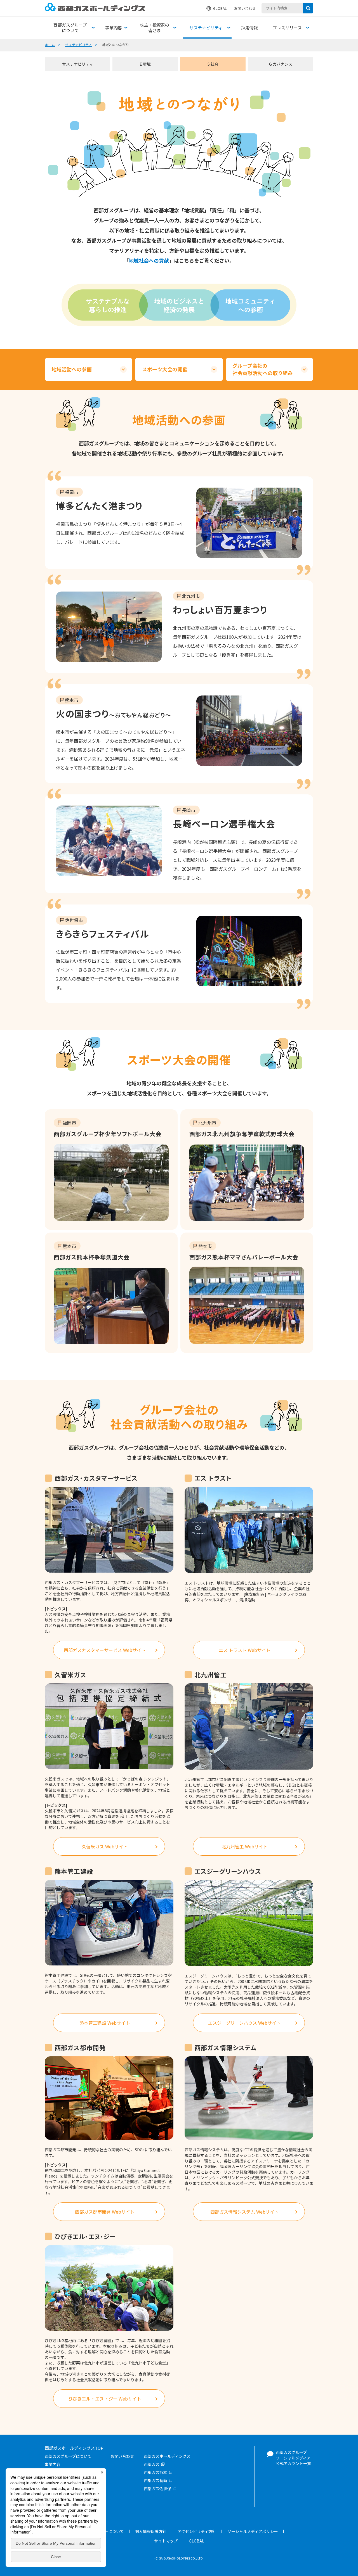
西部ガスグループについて (68, 2456)
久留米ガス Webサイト (105, 1846)
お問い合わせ (245, 8)
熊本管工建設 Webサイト (105, 2023)
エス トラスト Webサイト (245, 1650)
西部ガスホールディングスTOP (74, 2448)
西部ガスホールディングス (167, 2456)
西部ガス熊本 (156, 2472)
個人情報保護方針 (151, 2531)
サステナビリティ (78, 45)
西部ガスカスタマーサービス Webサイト (105, 1650)
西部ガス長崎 (156, 2480)
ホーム (50, 45)
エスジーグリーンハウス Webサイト (244, 2023)
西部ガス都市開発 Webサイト (105, 2212)
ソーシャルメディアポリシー (253, 2531)
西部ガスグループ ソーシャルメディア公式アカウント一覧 (293, 2458)
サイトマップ (166, 2541)
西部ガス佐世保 (157, 2489)
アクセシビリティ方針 (197, 2531)
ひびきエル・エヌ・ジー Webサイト (105, 2399)
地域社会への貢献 (149, 260)
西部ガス (152, 2464)
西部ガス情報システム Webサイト (245, 2212)
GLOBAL (220, 8)
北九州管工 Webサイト (245, 1846)
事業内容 (53, 2464)
